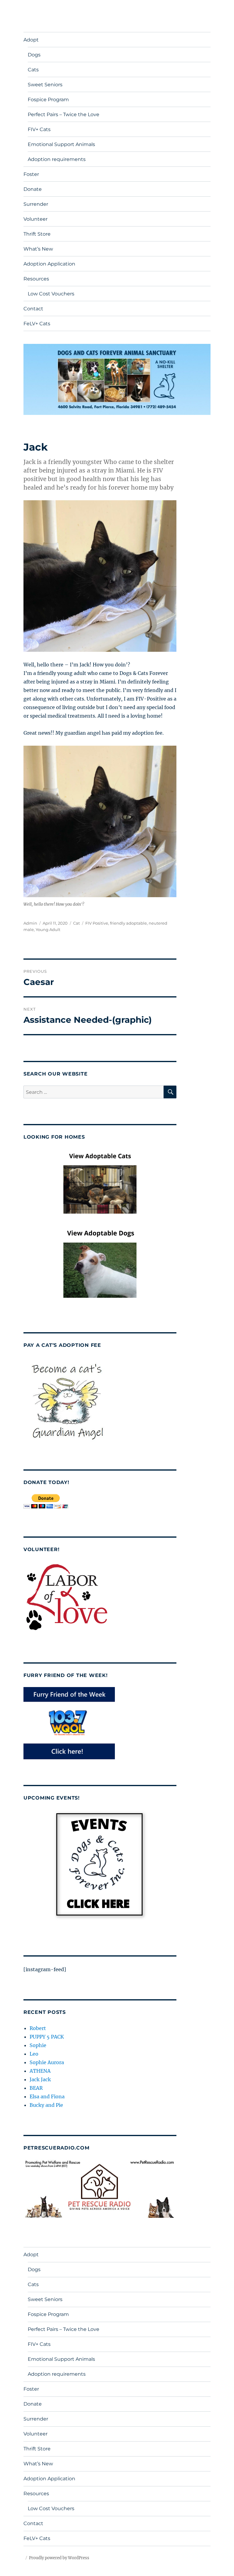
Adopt (31, 40)
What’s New (38, 249)
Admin (30, 923)
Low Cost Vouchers (51, 294)
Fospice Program (48, 100)
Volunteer (35, 219)
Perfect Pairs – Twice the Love (64, 114)
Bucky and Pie (46, 2105)
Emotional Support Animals (61, 144)
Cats (33, 70)
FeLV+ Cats (37, 324)
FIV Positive (97, 923)
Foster (31, 174)
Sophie (38, 2045)
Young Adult (48, 929)
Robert (38, 2028)
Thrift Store (37, 234)
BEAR (36, 2088)
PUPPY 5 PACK (47, 2037)
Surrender (36, 204)
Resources (36, 279)
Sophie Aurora (47, 2062)
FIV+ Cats (39, 129)
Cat (76, 923)
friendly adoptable (128, 923)
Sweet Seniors (45, 85)
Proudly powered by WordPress (59, 2558)
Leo (34, 2054)
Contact (33, 309)
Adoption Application (49, 264)
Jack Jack (40, 2079)
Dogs (34, 55)
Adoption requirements (57, 159)
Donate (33, 189)
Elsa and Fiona (47, 2096)
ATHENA (40, 2071)
